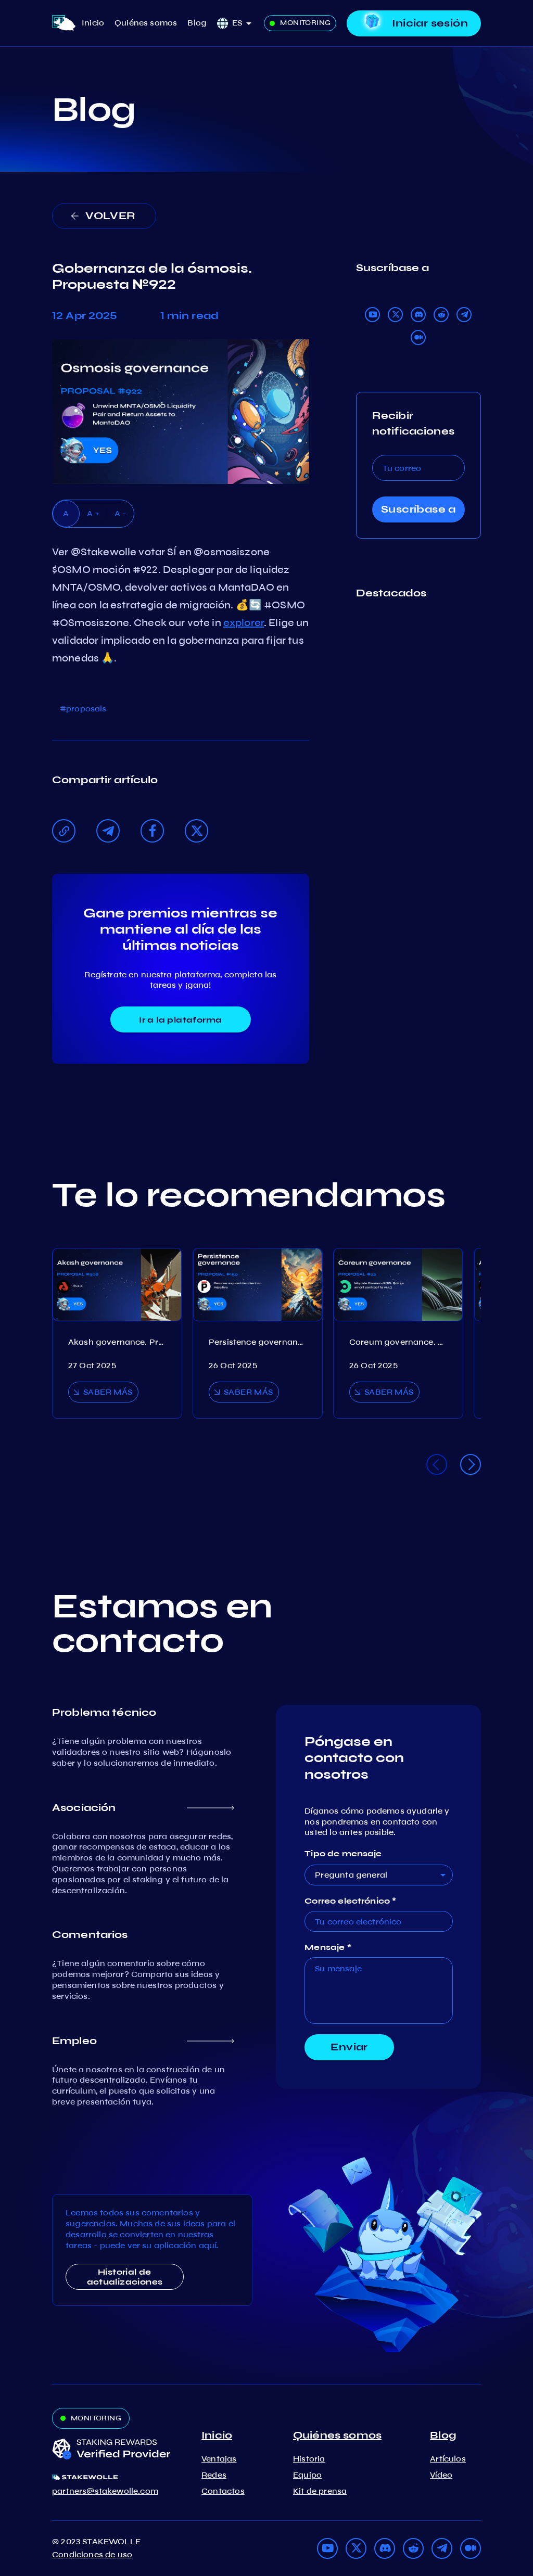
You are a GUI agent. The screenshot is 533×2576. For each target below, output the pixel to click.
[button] (245, 23)
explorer (244, 623)
